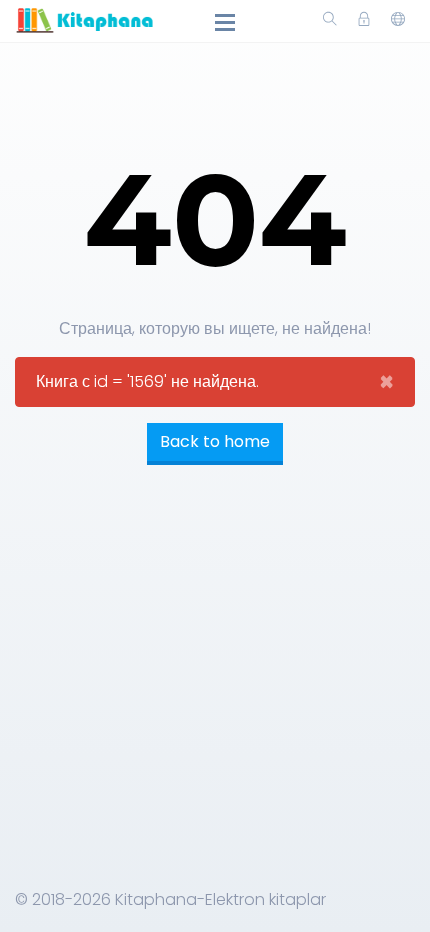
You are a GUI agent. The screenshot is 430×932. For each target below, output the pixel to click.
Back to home (215, 441)
